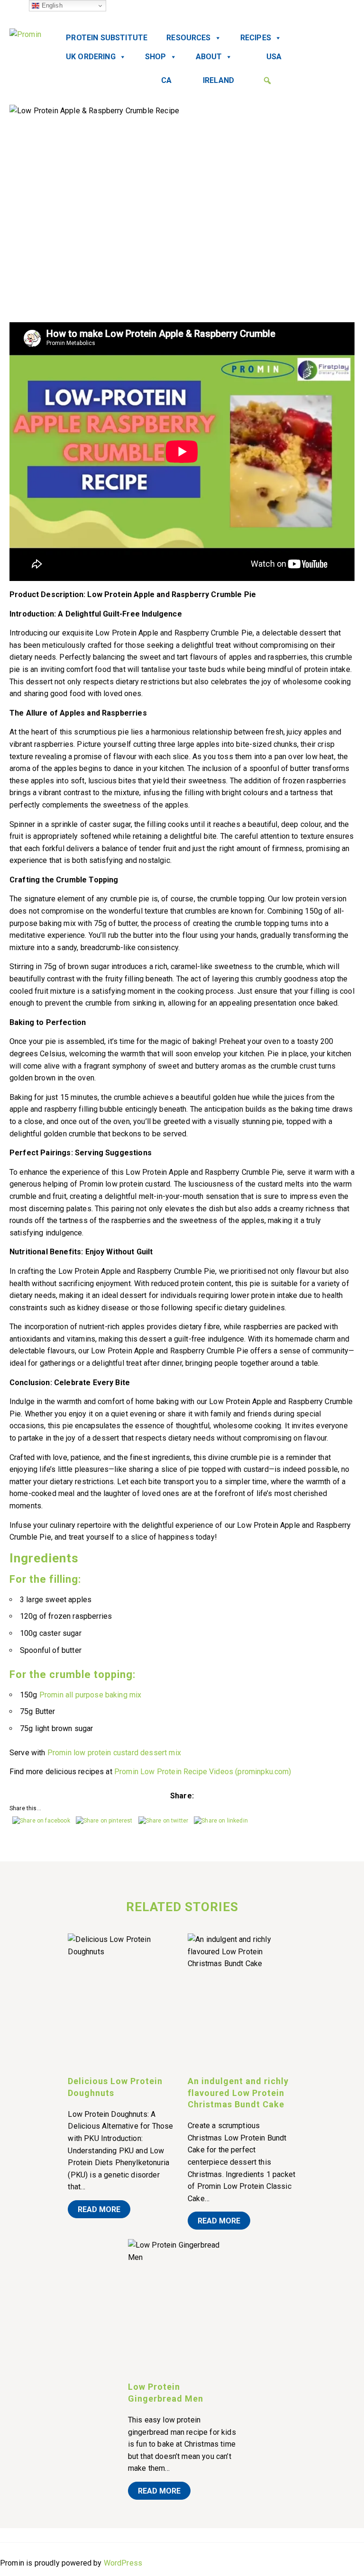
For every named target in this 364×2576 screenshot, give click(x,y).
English (51, 5)
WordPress (123, 2563)
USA (274, 57)
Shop (156, 57)
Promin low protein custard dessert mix (114, 1753)
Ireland (218, 80)
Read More (99, 2209)
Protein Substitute (107, 38)
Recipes (256, 38)
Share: (182, 1796)
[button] (267, 81)
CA (166, 80)
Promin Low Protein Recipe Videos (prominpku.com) (203, 1772)
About (209, 57)
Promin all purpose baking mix (91, 1695)
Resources (188, 38)
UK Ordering (91, 57)
